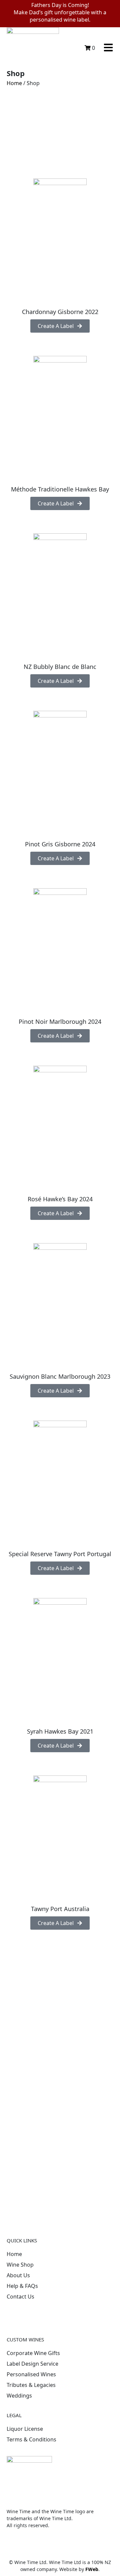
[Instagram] (52, 2315)
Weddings (19, 2396)
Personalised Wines (31, 2374)
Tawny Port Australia (60, 1909)
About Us (18, 2275)
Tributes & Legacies (31, 2385)
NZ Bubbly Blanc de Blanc (60, 667)
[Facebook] (15, 2315)
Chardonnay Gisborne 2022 (60, 312)
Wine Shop (20, 2265)
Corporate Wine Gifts (33, 2353)
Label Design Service (32, 2364)
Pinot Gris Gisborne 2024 (60, 844)
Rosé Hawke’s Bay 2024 (60, 1199)
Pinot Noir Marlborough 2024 (60, 1021)
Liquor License (25, 2429)
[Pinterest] (33, 2315)
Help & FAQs (22, 2286)
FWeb (92, 2569)
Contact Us (20, 2297)
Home (14, 83)
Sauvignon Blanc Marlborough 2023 (60, 1376)
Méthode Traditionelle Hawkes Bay (60, 489)
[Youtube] (70, 2315)
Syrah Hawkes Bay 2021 (60, 1731)
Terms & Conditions (31, 2439)
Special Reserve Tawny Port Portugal (60, 1554)
